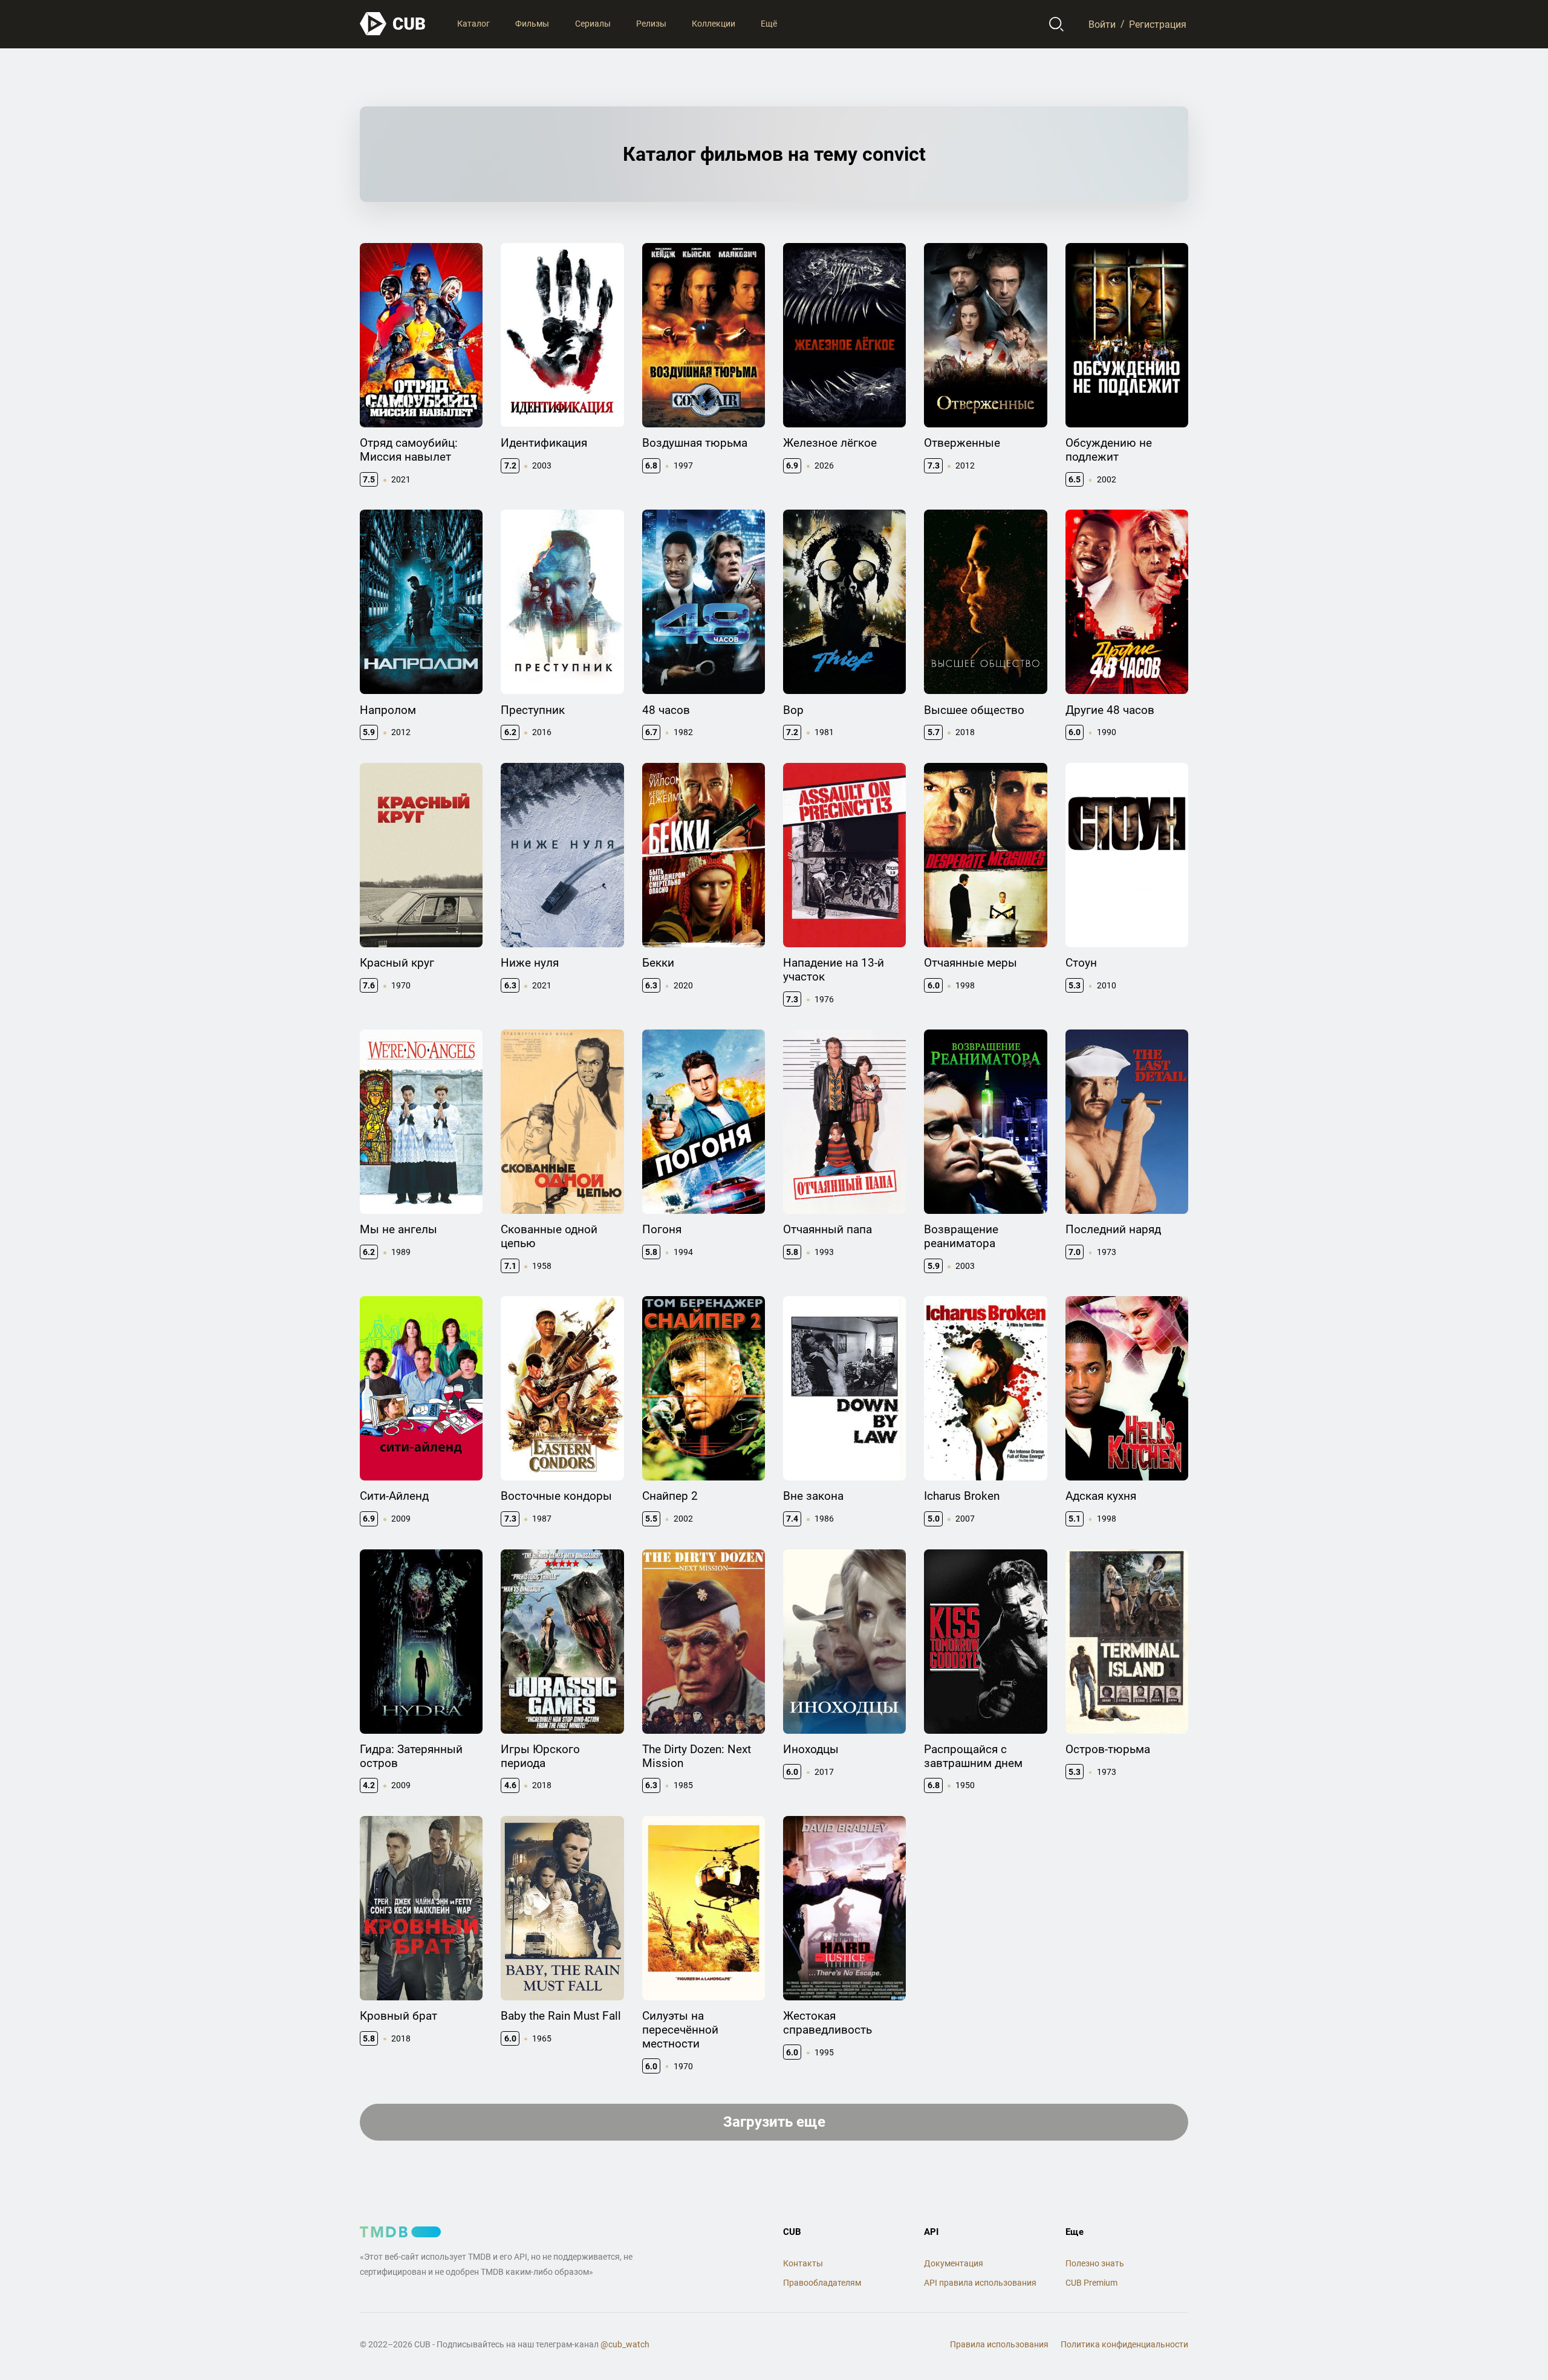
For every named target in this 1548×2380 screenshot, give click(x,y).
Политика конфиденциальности (1124, 2344)
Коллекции (714, 24)
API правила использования (980, 2283)
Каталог (473, 24)
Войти (1102, 24)
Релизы (651, 24)
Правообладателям (822, 2283)
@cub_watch (625, 2344)
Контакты (803, 2263)
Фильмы (532, 24)
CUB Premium (1091, 2283)
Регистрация (1158, 24)
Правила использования (999, 2344)
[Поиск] (1057, 24)
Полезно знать (1095, 2263)
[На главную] (393, 24)
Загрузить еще (774, 2122)
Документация (954, 2263)
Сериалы (593, 24)
